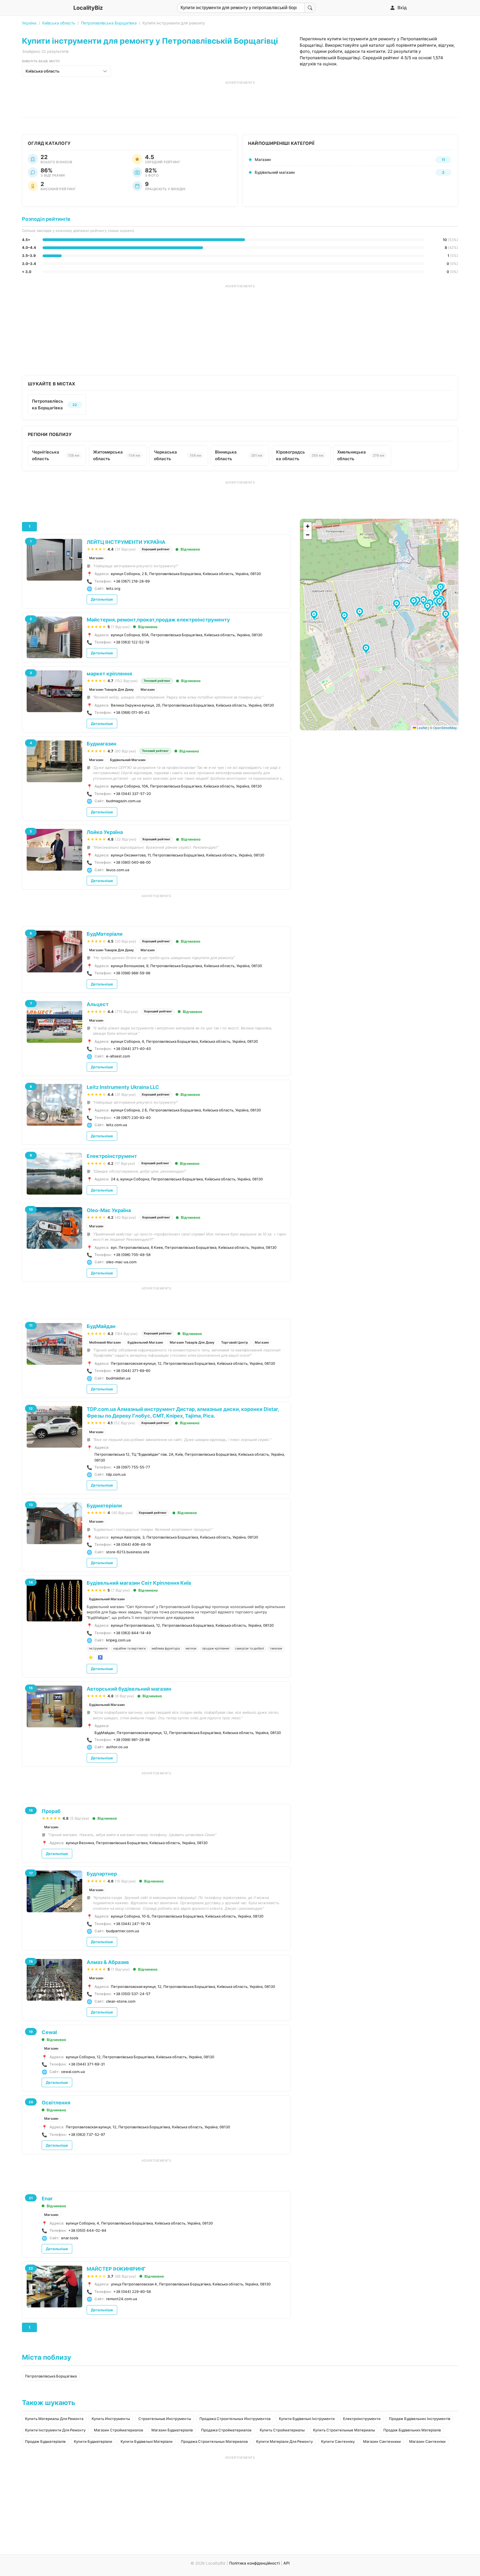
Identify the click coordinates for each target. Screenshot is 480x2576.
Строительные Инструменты (165, 2419)
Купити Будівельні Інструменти (307, 2419)
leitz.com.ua (117, 1125)
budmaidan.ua (118, 1378)
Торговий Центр (235, 1342)
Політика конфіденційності (254, 2563)
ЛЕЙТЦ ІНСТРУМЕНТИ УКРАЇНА (126, 542)
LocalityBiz (88, 8)
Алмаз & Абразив (108, 1962)
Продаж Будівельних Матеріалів (412, 2430)
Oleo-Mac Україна (109, 1210)
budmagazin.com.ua (123, 801)
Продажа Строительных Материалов (214, 2441)
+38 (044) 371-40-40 (132, 1049)
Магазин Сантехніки (427, 2441)
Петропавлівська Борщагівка (109, 23)
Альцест (98, 1004)
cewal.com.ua (73, 2072)
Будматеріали (104, 1506)
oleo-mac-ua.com (121, 1262)
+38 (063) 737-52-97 (87, 2134)
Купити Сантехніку (338, 2441)
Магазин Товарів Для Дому (112, 689)
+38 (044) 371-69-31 (87, 2064)
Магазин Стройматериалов (118, 2430)
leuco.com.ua (118, 870)
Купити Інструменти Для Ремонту (55, 2430)
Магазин (96, 558)
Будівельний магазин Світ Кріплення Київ (139, 1583)
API (287, 2563)
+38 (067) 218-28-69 (132, 581)
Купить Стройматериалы (282, 2430)
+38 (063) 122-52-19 (131, 642)
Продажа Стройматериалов (226, 2430)
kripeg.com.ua (118, 1640)
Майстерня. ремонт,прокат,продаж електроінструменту (158, 620)
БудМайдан (101, 1326)
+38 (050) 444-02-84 (87, 2230)
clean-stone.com (121, 2001)
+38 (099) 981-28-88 (132, 1740)
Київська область (59, 23)
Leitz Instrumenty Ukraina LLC (123, 1087)
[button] (360, 613)
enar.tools (70, 2238)
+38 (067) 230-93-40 (132, 1118)
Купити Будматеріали (93, 2441)
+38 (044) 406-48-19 (132, 1544)
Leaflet (422, 728)
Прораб (51, 1811)
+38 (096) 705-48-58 (132, 1255)
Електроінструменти (362, 2419)
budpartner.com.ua (122, 1931)
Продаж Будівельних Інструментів (420, 2419)
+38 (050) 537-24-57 (132, 1994)
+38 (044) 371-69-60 (132, 1371)
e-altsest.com (118, 1056)
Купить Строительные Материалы (344, 2430)
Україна (29, 23)
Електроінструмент (112, 1156)
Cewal (49, 2032)
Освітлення (56, 2103)
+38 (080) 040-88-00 (132, 862)
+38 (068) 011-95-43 (131, 712)
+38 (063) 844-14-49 (132, 1633)
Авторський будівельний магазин (129, 1689)
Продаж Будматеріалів (45, 2441)
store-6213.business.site (128, 1552)
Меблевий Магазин (105, 1342)
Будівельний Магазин (128, 760)
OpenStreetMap (445, 728)
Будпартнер (102, 1874)
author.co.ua (117, 1747)
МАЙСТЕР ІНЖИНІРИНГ (116, 2269)
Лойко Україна (105, 832)
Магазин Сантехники (382, 2441)
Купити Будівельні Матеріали (147, 2441)
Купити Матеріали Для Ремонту (284, 2441)
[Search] (310, 8)
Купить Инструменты (111, 2419)
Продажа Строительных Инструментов (235, 2419)
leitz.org (113, 588)
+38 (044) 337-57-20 (132, 794)
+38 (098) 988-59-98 (132, 973)
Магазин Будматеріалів (172, 2430)
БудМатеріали (105, 934)
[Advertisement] (240, 97)
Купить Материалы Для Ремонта (54, 2419)
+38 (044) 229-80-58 (132, 2292)
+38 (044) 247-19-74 (132, 1924)
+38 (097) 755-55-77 (132, 1467)
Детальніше (102, 599)
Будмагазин (102, 744)
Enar (47, 2199)
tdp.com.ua (116, 1474)
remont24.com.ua (122, 2299)
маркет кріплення (109, 674)
